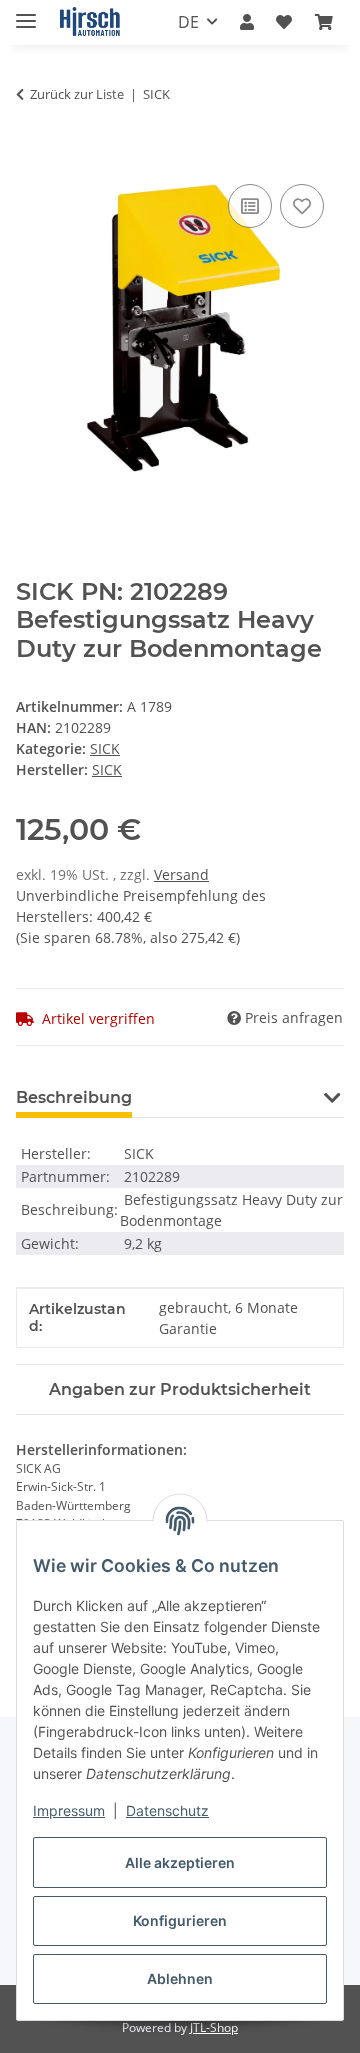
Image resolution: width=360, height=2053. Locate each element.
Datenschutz (167, 1810)
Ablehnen (180, 1978)
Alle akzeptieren (180, 1862)
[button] (247, 22)
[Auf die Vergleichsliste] (250, 206)
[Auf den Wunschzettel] (302, 206)
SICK (105, 748)
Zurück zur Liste (77, 94)
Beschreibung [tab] (74, 1097)
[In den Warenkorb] (32, 157)
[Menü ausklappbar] (26, 12)
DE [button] (188, 22)
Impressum (69, 1810)
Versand (181, 874)
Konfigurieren (180, 1920)
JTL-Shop (214, 2027)
